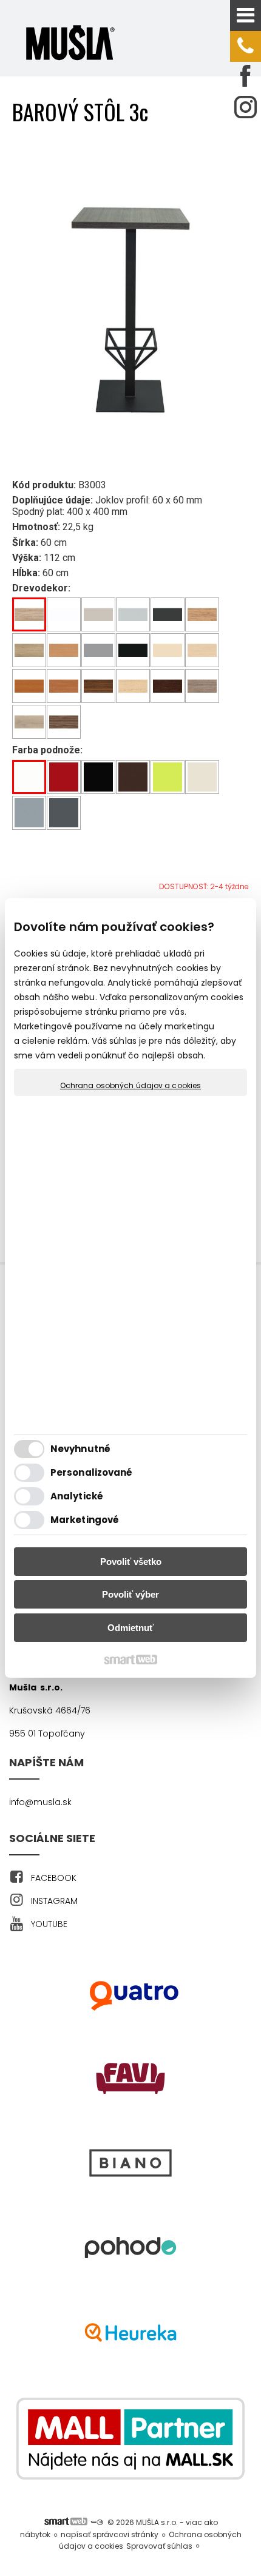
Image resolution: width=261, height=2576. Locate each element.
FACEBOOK (54, 1878)
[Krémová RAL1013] (202, 777)
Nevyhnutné (80, 1449)
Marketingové (85, 1520)
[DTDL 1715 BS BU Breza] (202, 651)
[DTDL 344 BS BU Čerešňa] (29, 686)
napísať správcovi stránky (110, 2534)
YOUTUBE (49, 1924)
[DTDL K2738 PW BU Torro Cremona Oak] (29, 651)
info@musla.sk (40, 1802)
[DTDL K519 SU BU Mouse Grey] (99, 651)
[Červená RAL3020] (64, 777)
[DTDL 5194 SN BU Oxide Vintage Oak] (202, 686)
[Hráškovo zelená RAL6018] (168, 777)
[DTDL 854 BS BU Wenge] (168, 686)
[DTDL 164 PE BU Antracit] (168, 615)
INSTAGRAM (54, 1901)
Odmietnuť (130, 1628)
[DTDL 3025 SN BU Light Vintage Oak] (29, 615)
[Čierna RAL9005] (99, 777)
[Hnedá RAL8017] (133, 777)
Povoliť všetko (131, 1562)
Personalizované (92, 1472)
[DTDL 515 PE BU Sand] (168, 651)
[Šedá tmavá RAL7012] (64, 813)
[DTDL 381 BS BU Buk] (64, 651)
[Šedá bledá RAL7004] (29, 813)
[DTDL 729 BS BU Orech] (99, 686)
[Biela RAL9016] (29, 777)
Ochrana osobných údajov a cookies (130, 1086)
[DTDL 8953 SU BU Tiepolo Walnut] (64, 722)
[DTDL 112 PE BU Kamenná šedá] (133, 615)
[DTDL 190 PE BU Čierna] (133, 651)
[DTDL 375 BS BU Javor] (133, 686)
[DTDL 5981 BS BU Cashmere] (99, 615)
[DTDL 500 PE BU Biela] (64, 615)
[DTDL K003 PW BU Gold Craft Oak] (202, 615)
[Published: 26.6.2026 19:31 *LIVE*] (97, 2522)
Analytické (77, 1496)
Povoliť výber (130, 1594)
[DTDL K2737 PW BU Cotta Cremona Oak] (29, 722)
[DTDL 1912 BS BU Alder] (64, 686)
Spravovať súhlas (159, 2546)
